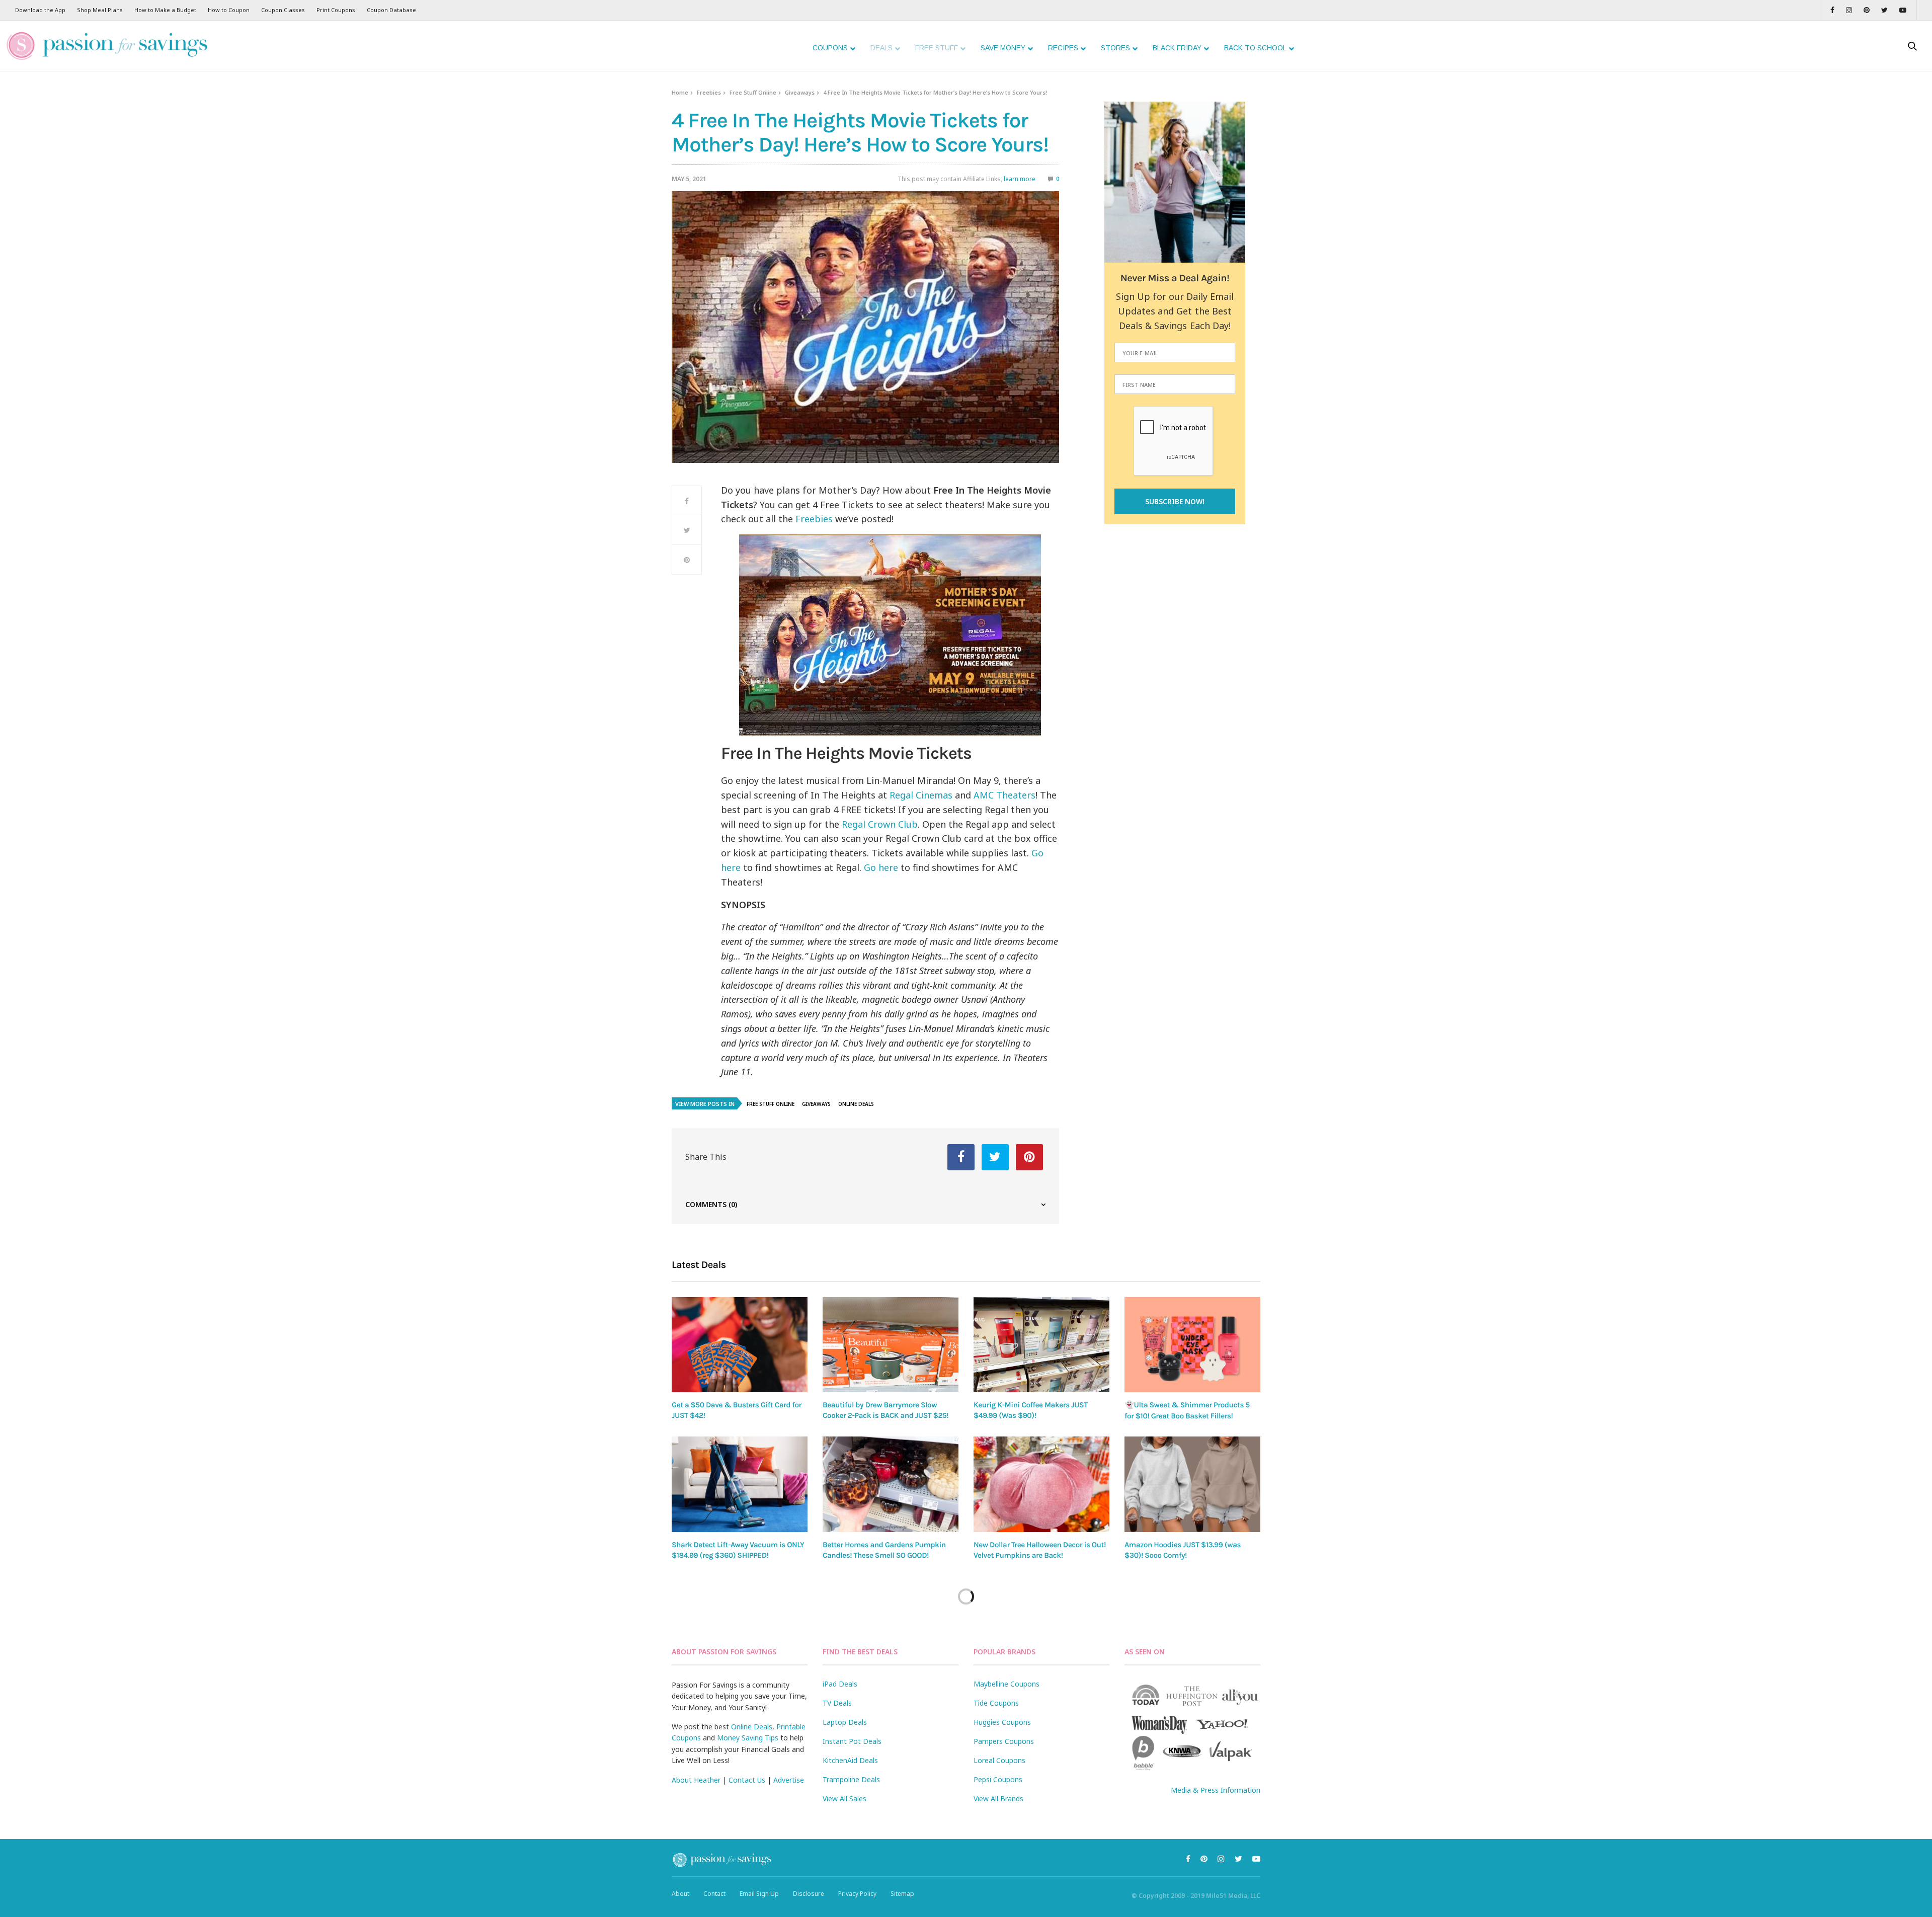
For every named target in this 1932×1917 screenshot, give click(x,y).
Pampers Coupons (1004, 1741)
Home (680, 92)
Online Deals (856, 1104)
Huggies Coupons (1002, 1722)
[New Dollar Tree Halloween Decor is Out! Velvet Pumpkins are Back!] (1041, 1484)
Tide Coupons (996, 1703)
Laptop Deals (845, 1722)
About (680, 1894)
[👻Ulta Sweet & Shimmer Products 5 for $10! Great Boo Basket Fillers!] (1192, 1345)
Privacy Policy (857, 1894)
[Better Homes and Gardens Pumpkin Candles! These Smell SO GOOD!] (891, 1484)
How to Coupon (229, 10)
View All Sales (844, 1799)
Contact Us (747, 1780)
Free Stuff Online (753, 92)
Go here (881, 867)
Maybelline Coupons (1007, 1684)
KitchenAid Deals (850, 1760)
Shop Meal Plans (100, 10)
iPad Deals (840, 1684)
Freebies (709, 92)
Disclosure (809, 1894)
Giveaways (800, 92)
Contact (714, 1894)
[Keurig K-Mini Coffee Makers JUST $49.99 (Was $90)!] (1041, 1345)
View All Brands (998, 1799)
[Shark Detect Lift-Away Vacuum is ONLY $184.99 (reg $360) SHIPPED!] (740, 1484)
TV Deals (837, 1703)
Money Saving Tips (748, 1738)
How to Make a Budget (165, 10)
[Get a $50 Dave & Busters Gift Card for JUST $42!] (740, 1345)
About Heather (696, 1780)
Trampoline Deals (851, 1779)
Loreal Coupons (999, 1760)
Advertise (789, 1780)
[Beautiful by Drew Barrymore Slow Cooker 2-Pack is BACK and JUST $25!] (891, 1345)
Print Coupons (336, 10)
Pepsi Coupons (998, 1779)
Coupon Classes (283, 10)
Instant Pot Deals (852, 1741)
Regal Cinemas (921, 795)
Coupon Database (391, 10)
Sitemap (902, 1894)
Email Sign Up (759, 1894)
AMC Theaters (1004, 795)
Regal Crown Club (880, 824)
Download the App (40, 10)
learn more (1020, 179)
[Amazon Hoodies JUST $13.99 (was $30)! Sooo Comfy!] (1192, 1484)
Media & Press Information (1216, 1790)
